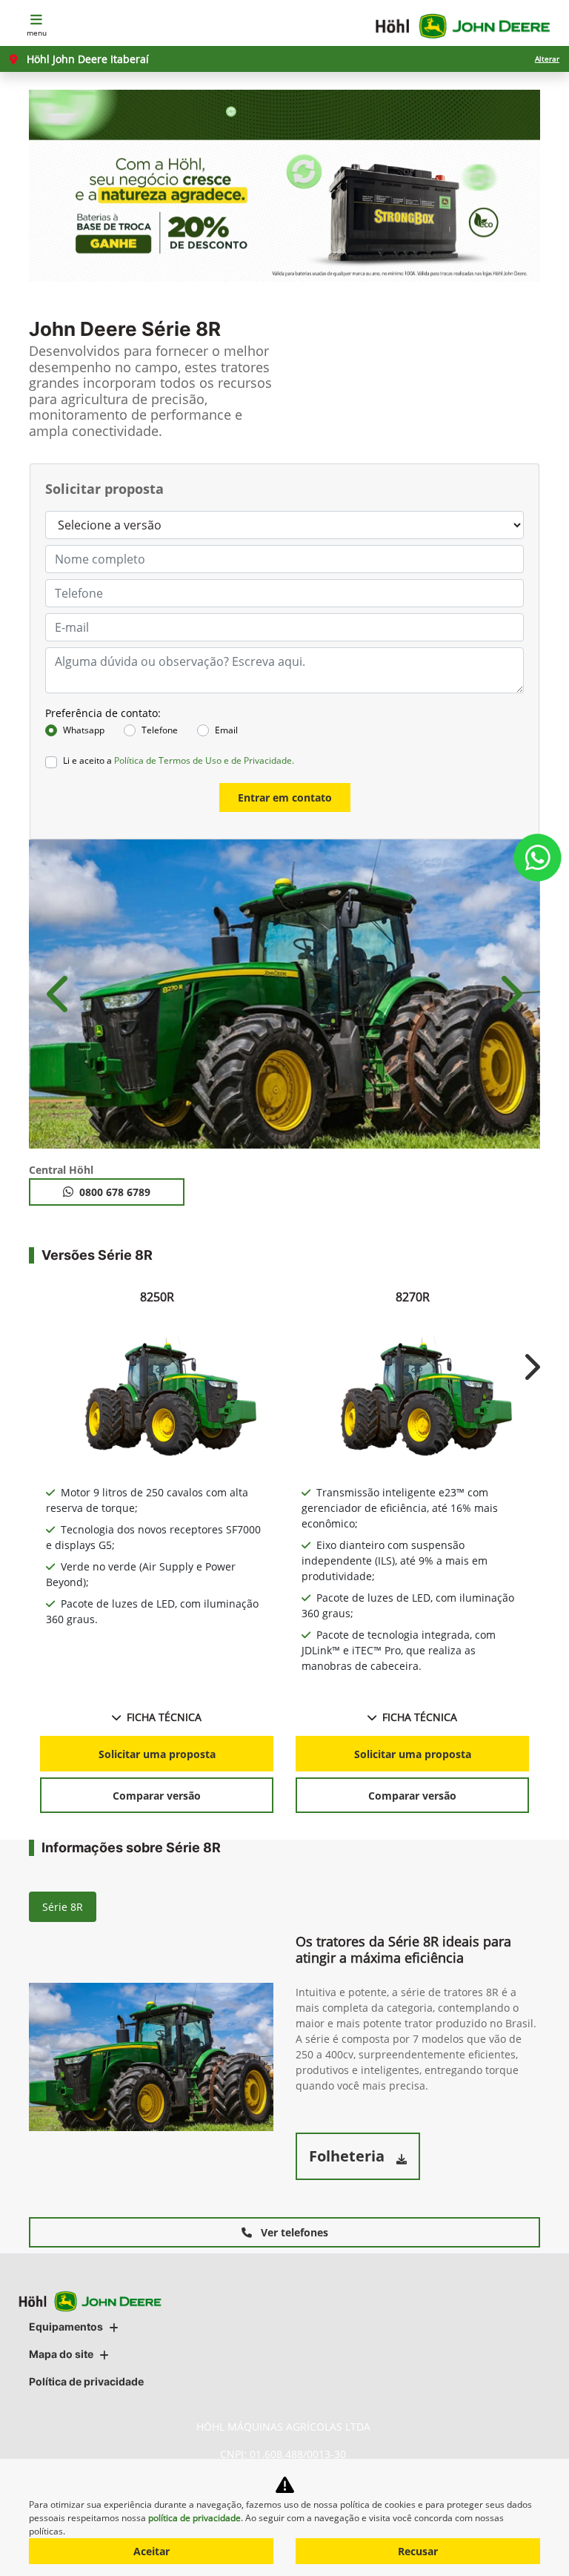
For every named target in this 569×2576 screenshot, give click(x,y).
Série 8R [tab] (63, 1907)
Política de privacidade (86, 2381)
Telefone (160, 730)
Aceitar (152, 2551)
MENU (37, 33)
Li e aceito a (179, 760)
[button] (60, 994)
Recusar (418, 2551)
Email (226, 730)
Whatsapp (84, 730)
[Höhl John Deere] (463, 26)
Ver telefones (293, 2232)
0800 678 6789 (115, 1192)
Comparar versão (157, 1796)
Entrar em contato (285, 797)
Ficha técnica (164, 1717)
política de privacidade (194, 2518)
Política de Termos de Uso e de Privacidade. (204, 760)
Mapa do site (61, 2354)
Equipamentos (66, 2326)
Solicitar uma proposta (157, 1754)
